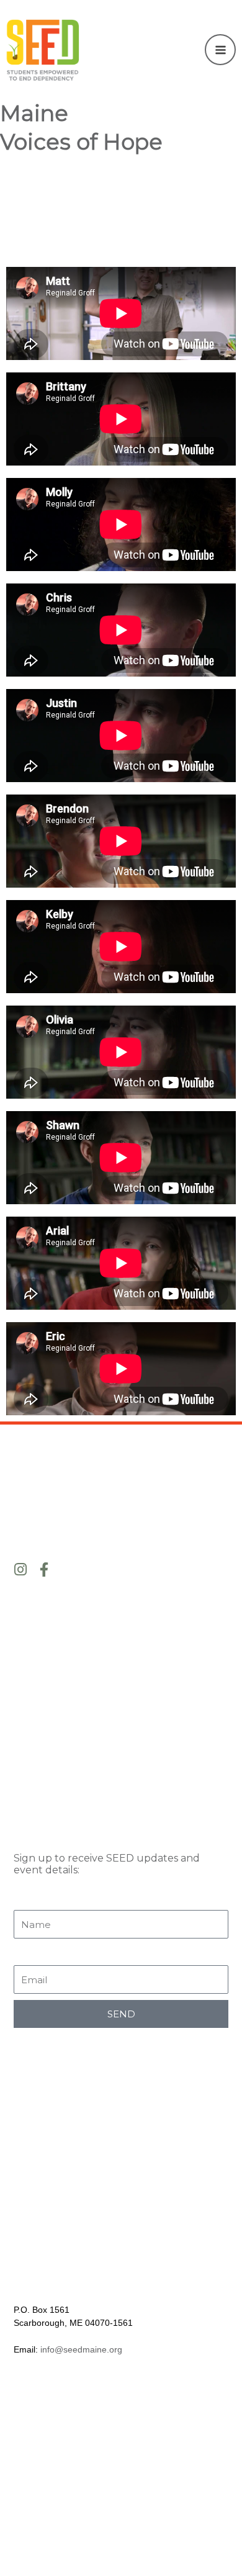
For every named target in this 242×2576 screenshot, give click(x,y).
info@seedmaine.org (81, 2349)
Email (30, 1955)
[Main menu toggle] (220, 50)
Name (31, 1899)
